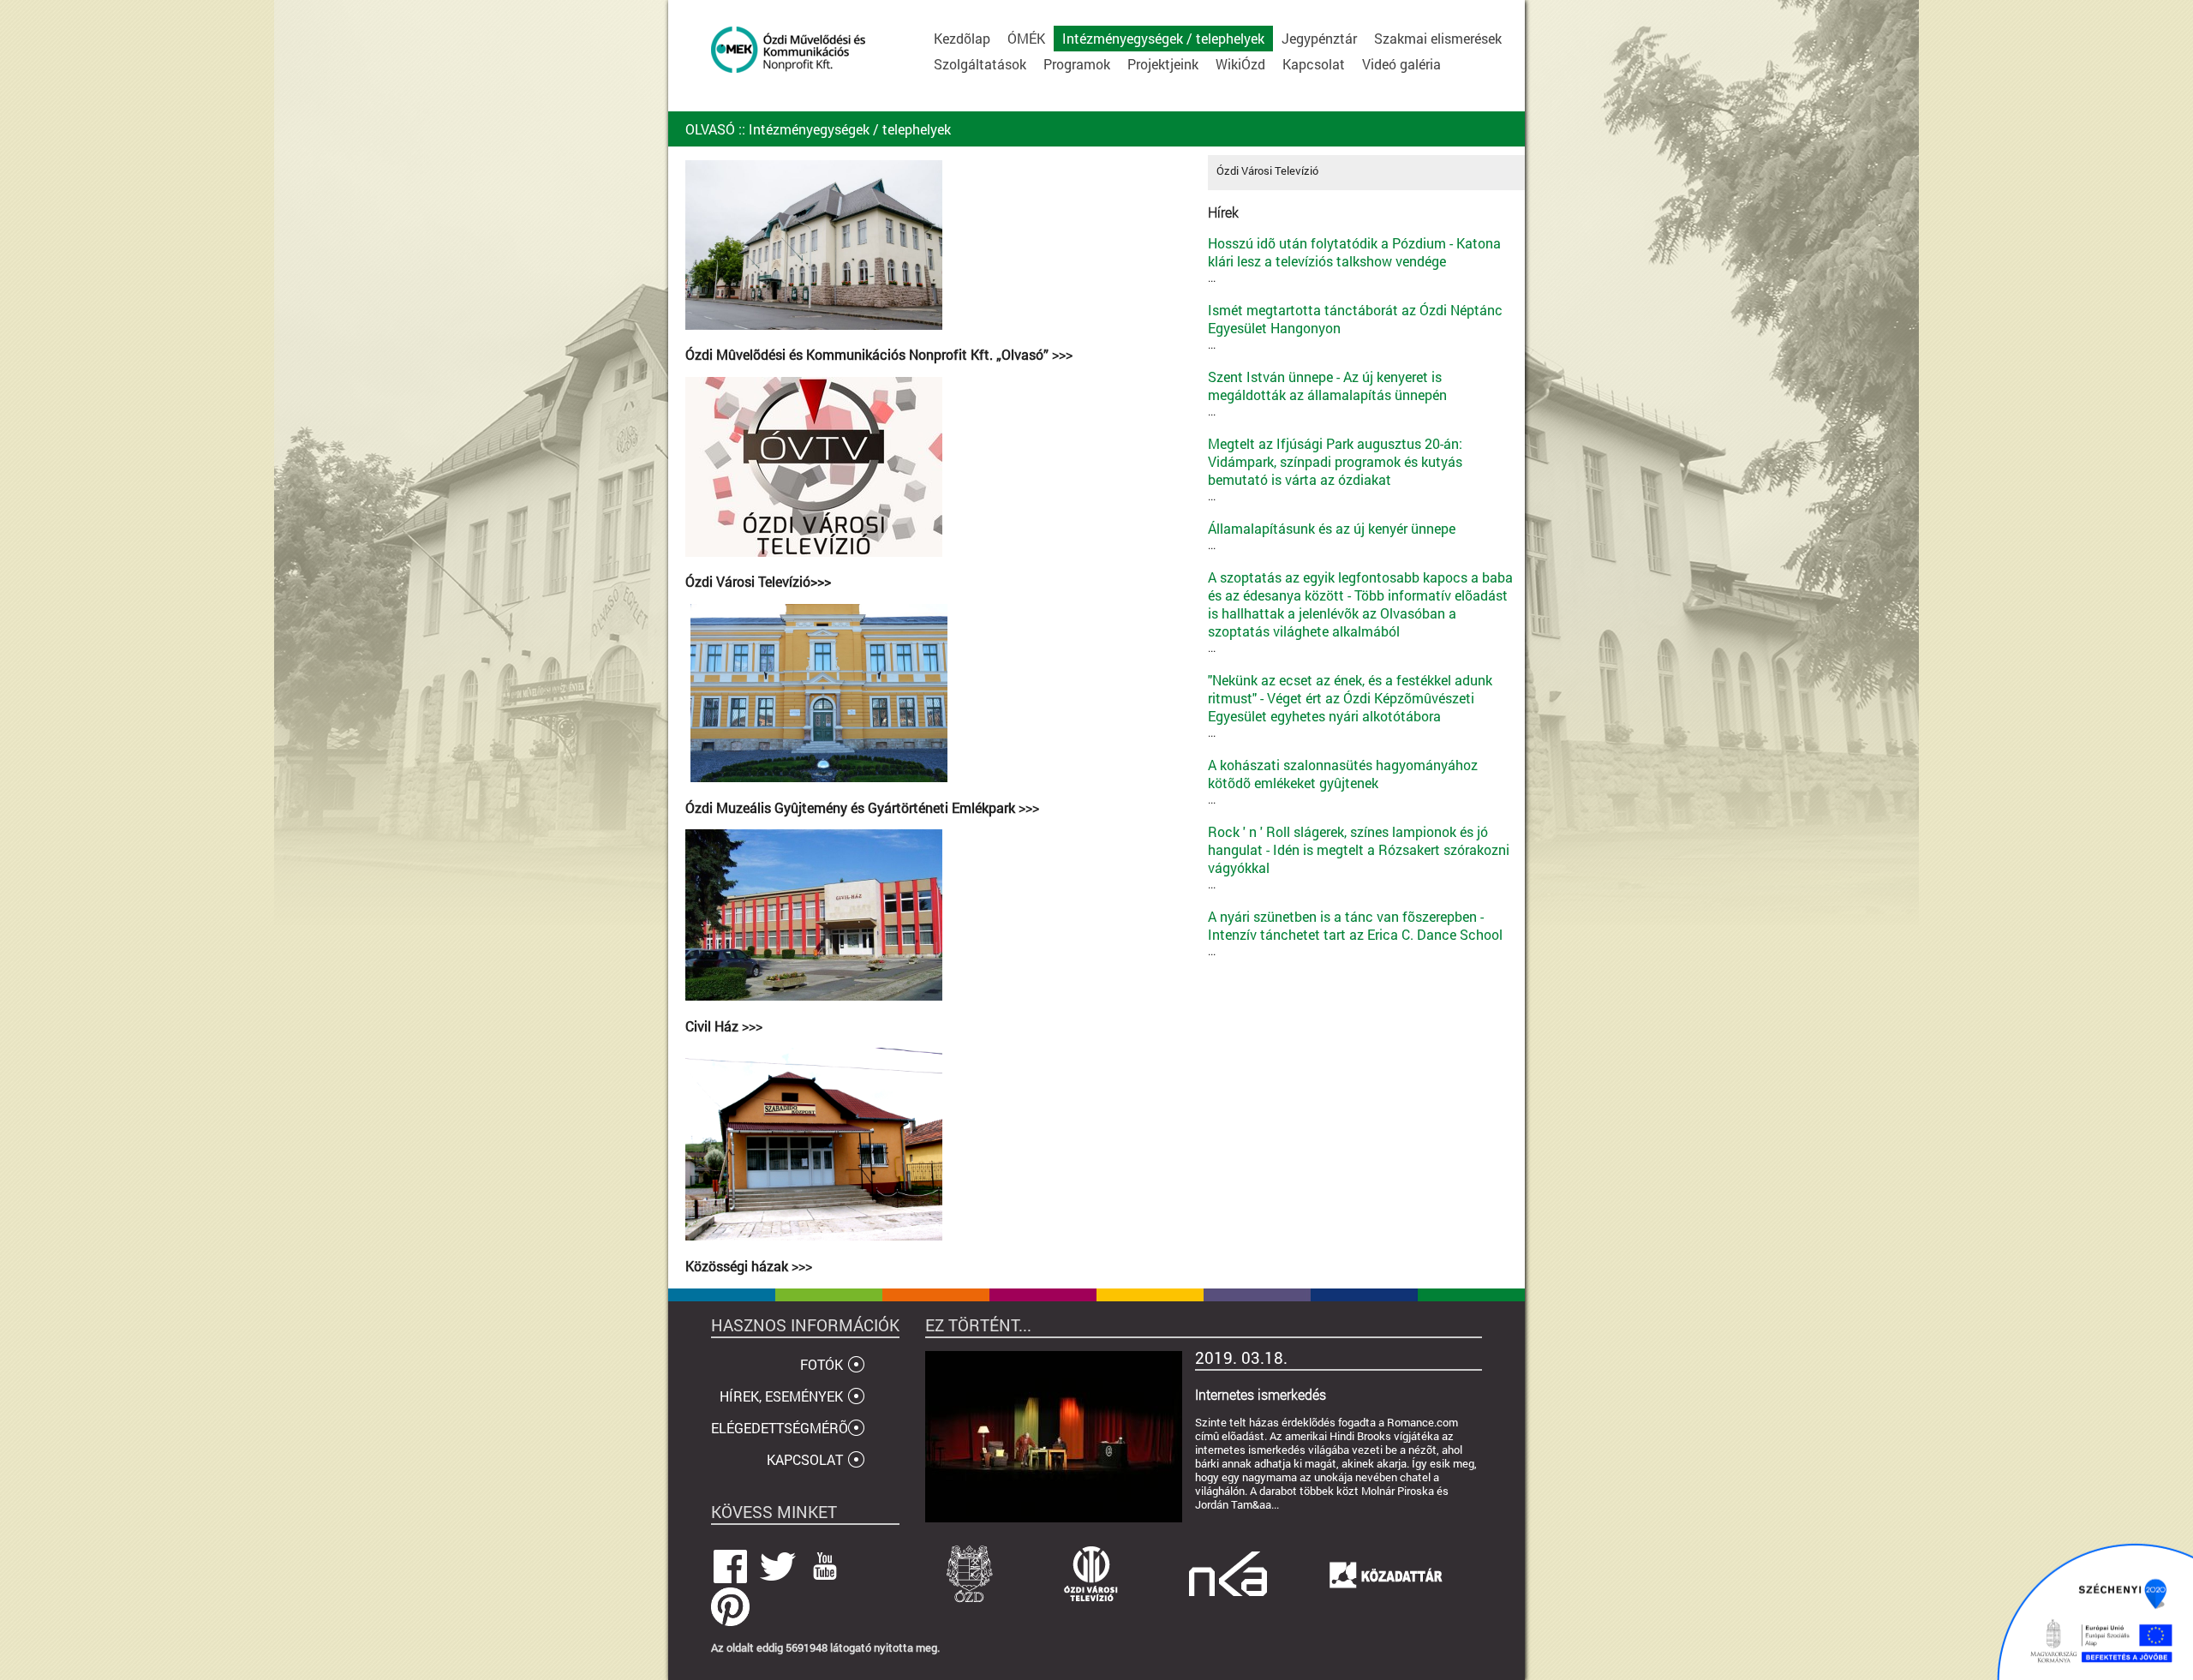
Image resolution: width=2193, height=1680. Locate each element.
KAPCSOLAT (805, 1459)
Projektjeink (1163, 64)
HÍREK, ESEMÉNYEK (781, 1396)
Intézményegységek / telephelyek (1163, 38)
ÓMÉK (1026, 38)
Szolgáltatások (980, 64)
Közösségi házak (738, 1266)
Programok (1077, 64)
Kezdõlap (962, 38)
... (1354, 260)
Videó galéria (1401, 64)
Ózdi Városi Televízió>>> (758, 582)
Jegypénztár (1319, 38)
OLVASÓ (710, 129)
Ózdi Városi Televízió (1267, 170)
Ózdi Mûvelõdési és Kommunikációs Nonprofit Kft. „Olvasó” (869, 355)
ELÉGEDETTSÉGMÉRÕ (780, 1428)
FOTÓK (822, 1364)
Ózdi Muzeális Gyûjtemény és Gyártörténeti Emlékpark (852, 808)
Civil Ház (714, 1026)
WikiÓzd (1240, 64)
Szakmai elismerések (1438, 38)
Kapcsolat (1314, 64)
